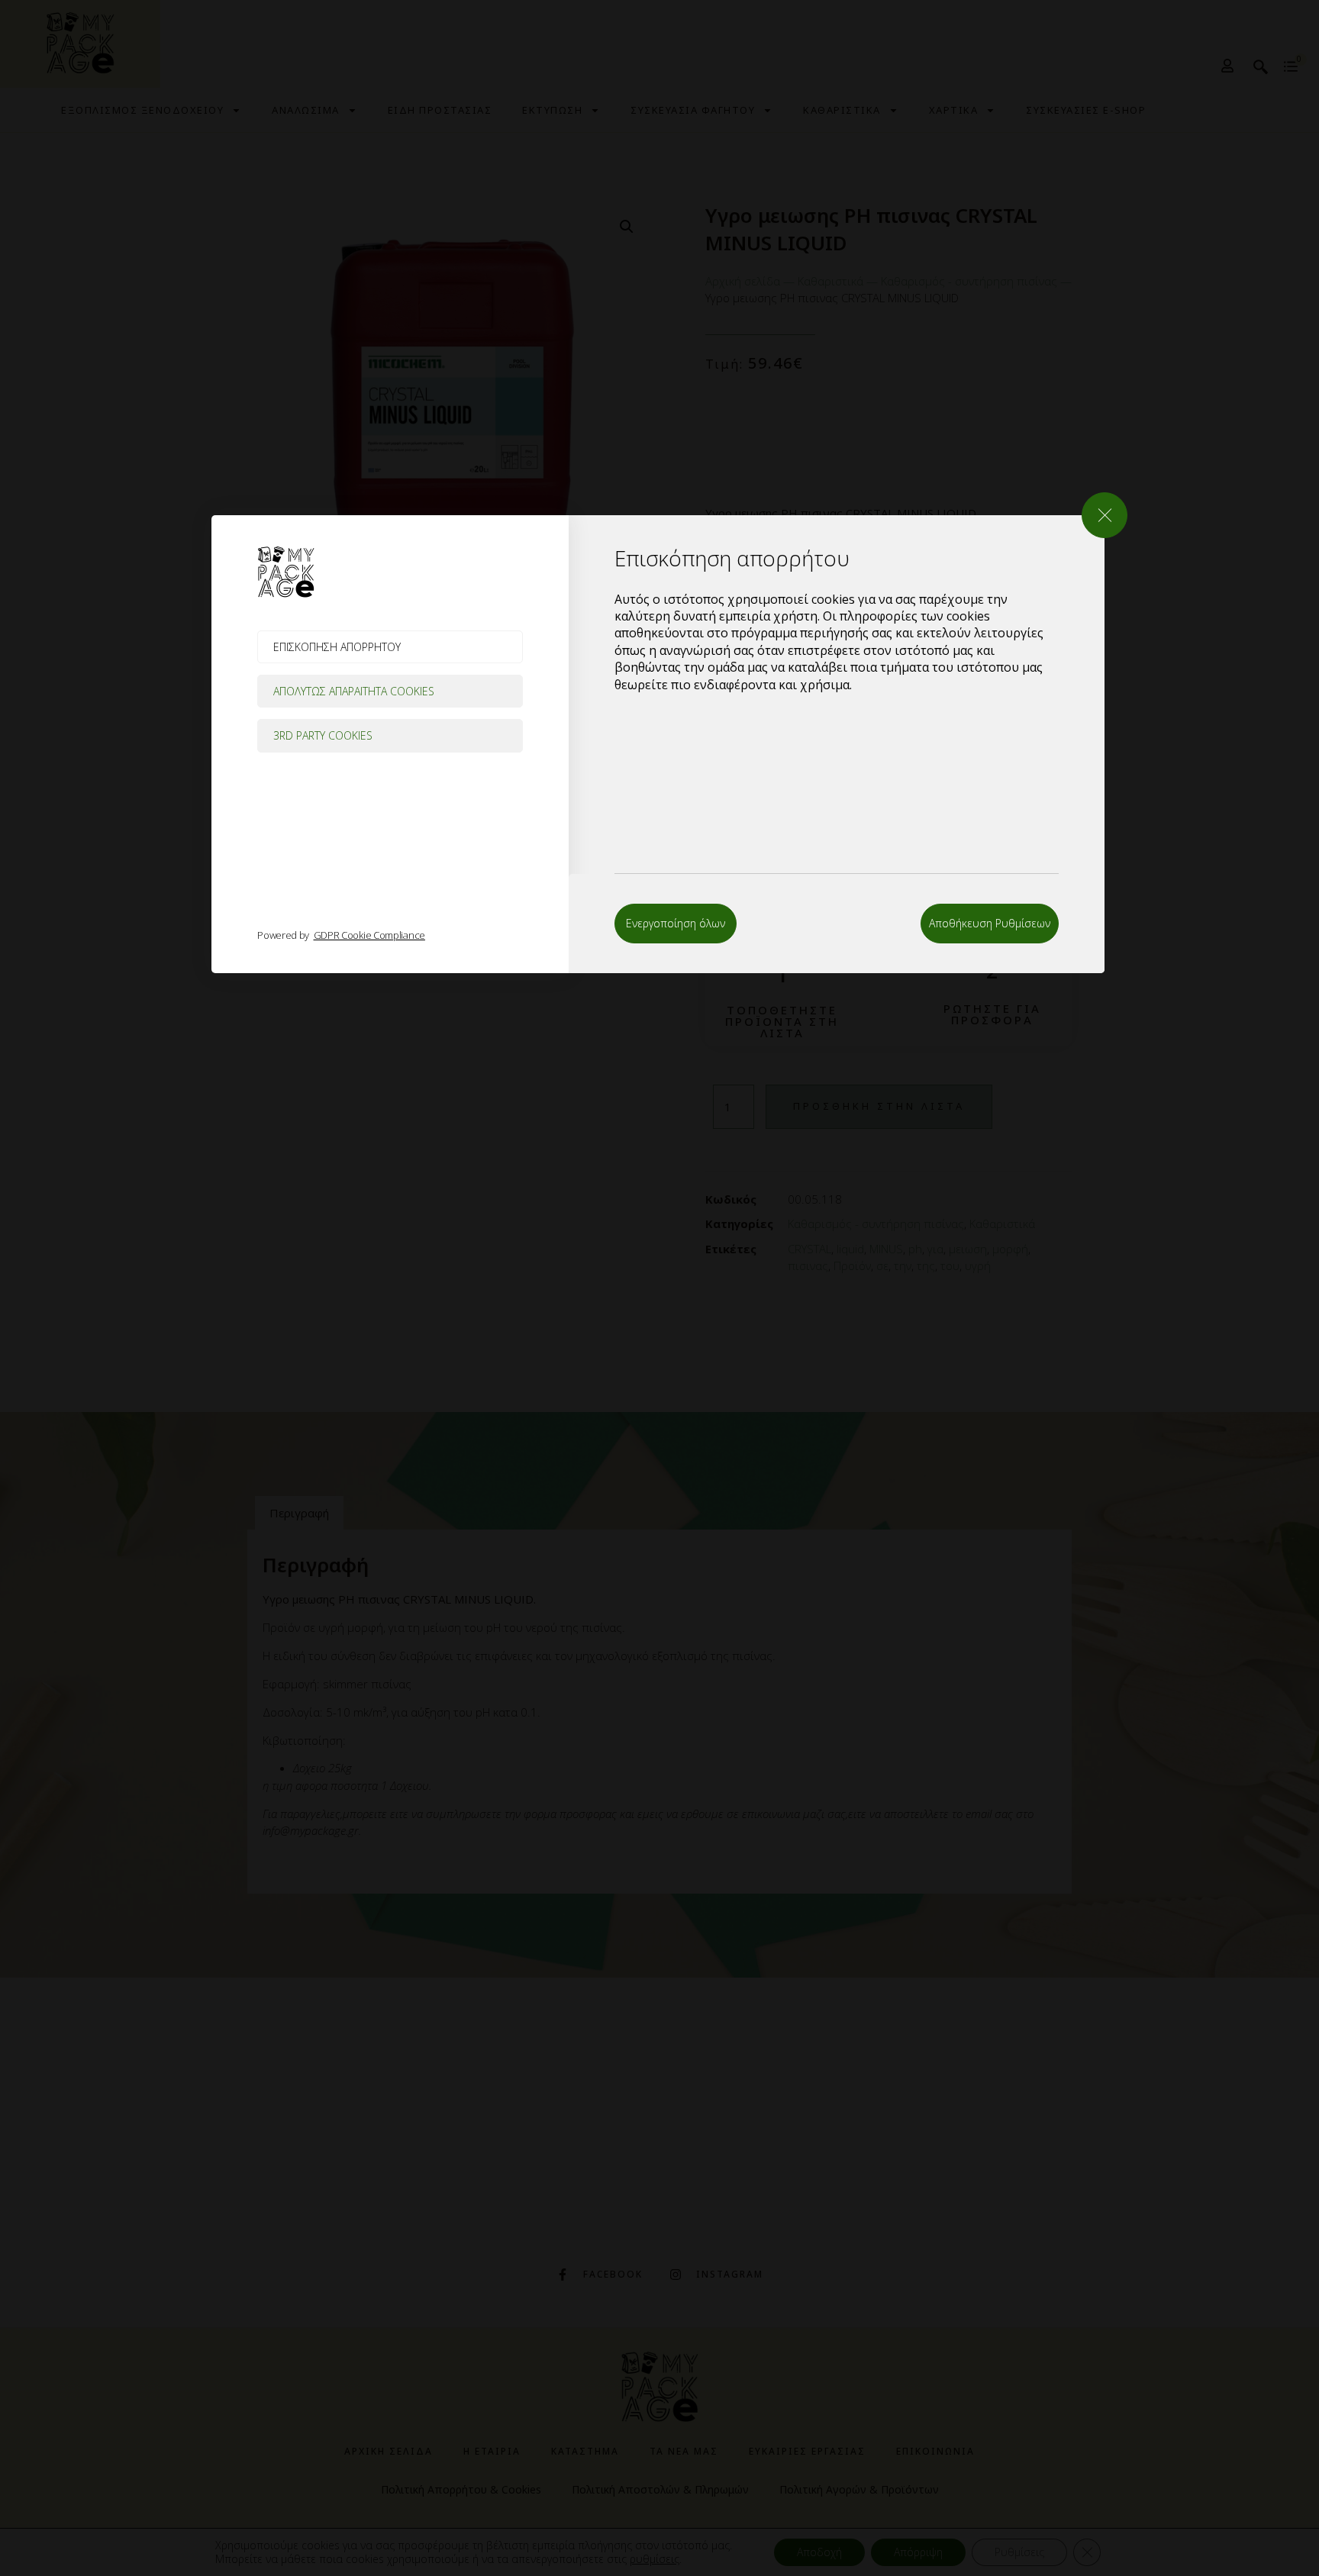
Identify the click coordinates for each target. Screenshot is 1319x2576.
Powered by (341, 935)
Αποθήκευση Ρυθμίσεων (990, 923)
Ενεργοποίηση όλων (676, 923)
